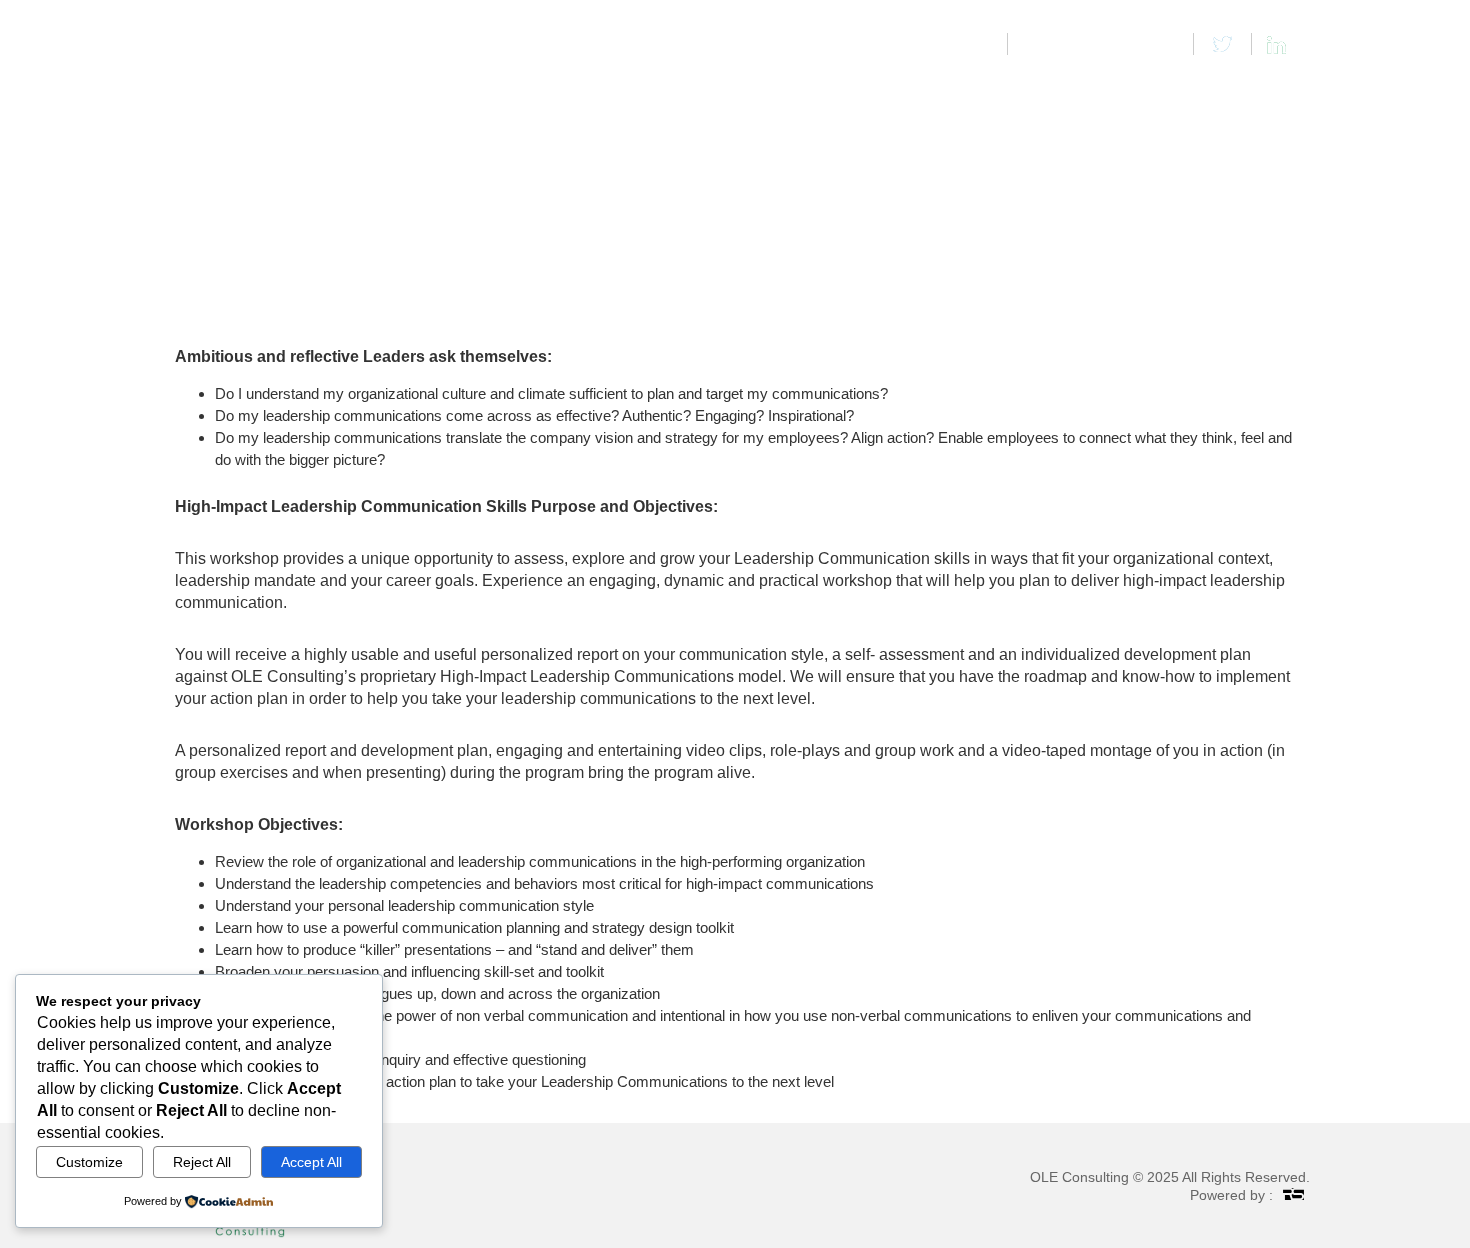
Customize (89, 1162)
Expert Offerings (798, 91)
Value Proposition (657, 91)
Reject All (202, 1162)
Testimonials (1163, 91)
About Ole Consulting (494, 91)
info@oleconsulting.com (1102, 44)
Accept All (311, 1162)
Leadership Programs (949, 91)
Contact (1256, 91)
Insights (1070, 91)
